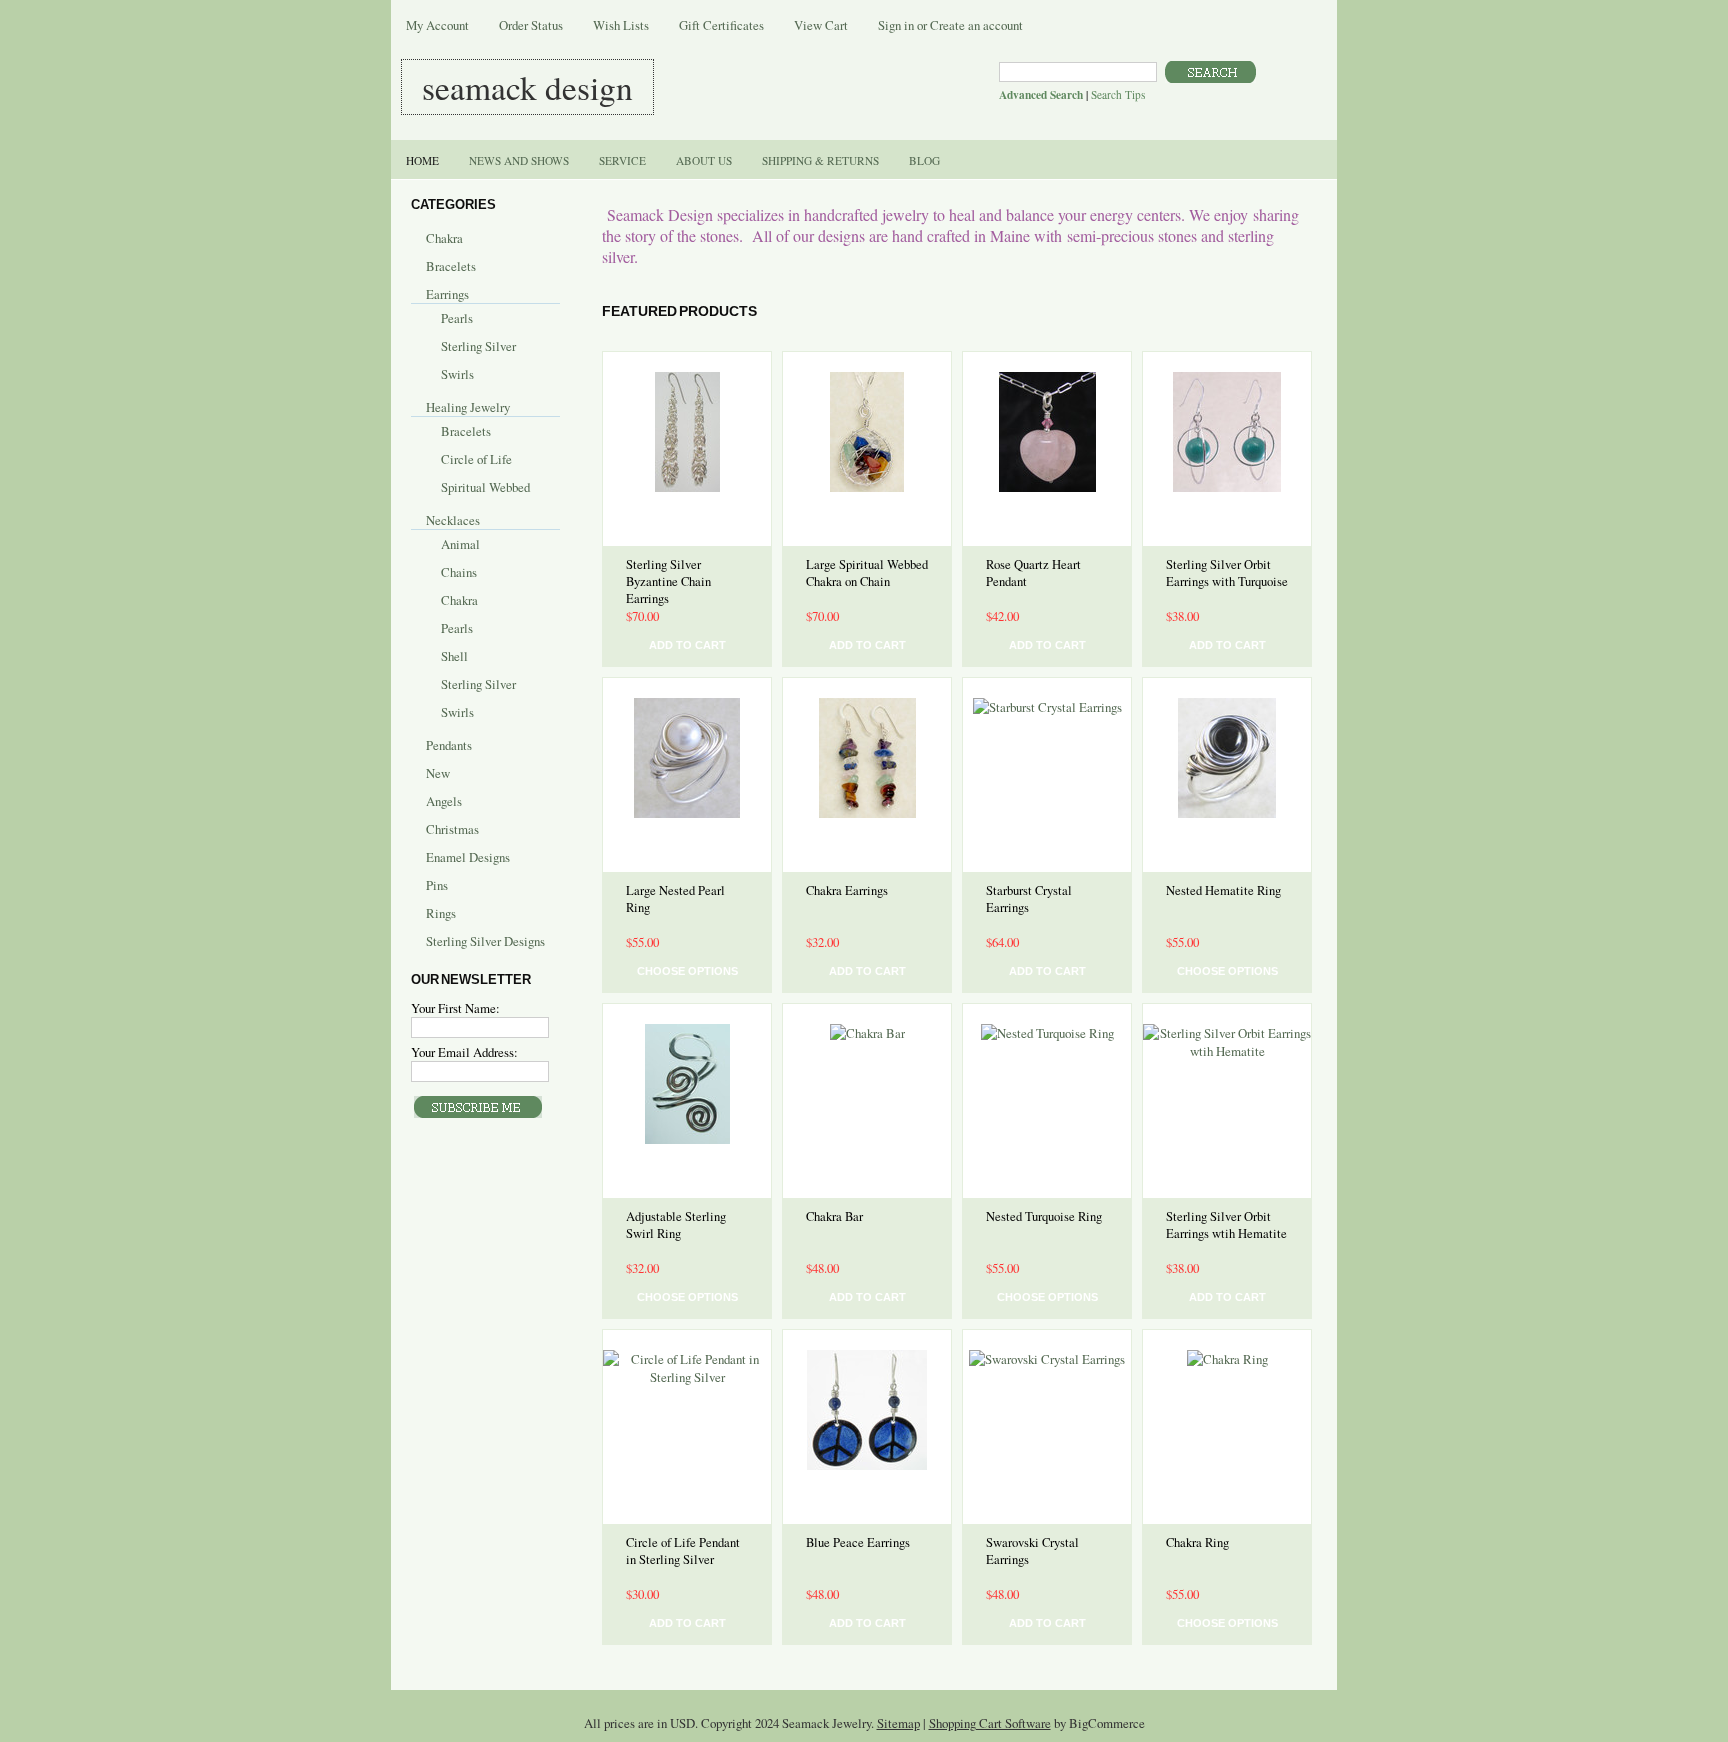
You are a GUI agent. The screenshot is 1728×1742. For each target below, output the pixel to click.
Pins (437, 885)
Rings (441, 913)
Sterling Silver (478, 346)
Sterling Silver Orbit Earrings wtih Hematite (1226, 1225)
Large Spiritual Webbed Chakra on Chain (867, 573)
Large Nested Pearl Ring (675, 899)
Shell (454, 656)
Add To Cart (687, 645)
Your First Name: (455, 1008)
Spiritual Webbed (485, 487)
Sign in (896, 25)
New (438, 773)
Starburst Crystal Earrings (1029, 899)
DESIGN (527, 87)
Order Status (531, 25)
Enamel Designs (468, 857)
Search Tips (1118, 94)
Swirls (457, 374)
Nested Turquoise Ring (1044, 1216)
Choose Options (687, 971)
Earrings (447, 294)
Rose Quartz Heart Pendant (1033, 573)
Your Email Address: (464, 1052)
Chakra (444, 238)
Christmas (452, 829)
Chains (459, 572)
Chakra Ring (1197, 1542)
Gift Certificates (721, 25)
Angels (444, 801)
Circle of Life (476, 459)
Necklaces (453, 520)
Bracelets (451, 266)
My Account (437, 25)
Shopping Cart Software (990, 1723)
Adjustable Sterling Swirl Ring (676, 1225)
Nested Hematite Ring (1223, 890)
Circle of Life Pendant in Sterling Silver (683, 1551)
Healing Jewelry (468, 407)
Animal (460, 544)
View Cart (821, 25)
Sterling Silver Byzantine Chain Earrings (668, 581)
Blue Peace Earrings (858, 1542)
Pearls (457, 318)
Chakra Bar (834, 1216)
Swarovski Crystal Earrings (1032, 1551)
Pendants (449, 745)
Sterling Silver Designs (485, 941)
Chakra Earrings (847, 890)
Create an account (976, 25)
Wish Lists (621, 25)
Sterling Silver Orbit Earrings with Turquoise (1227, 573)
